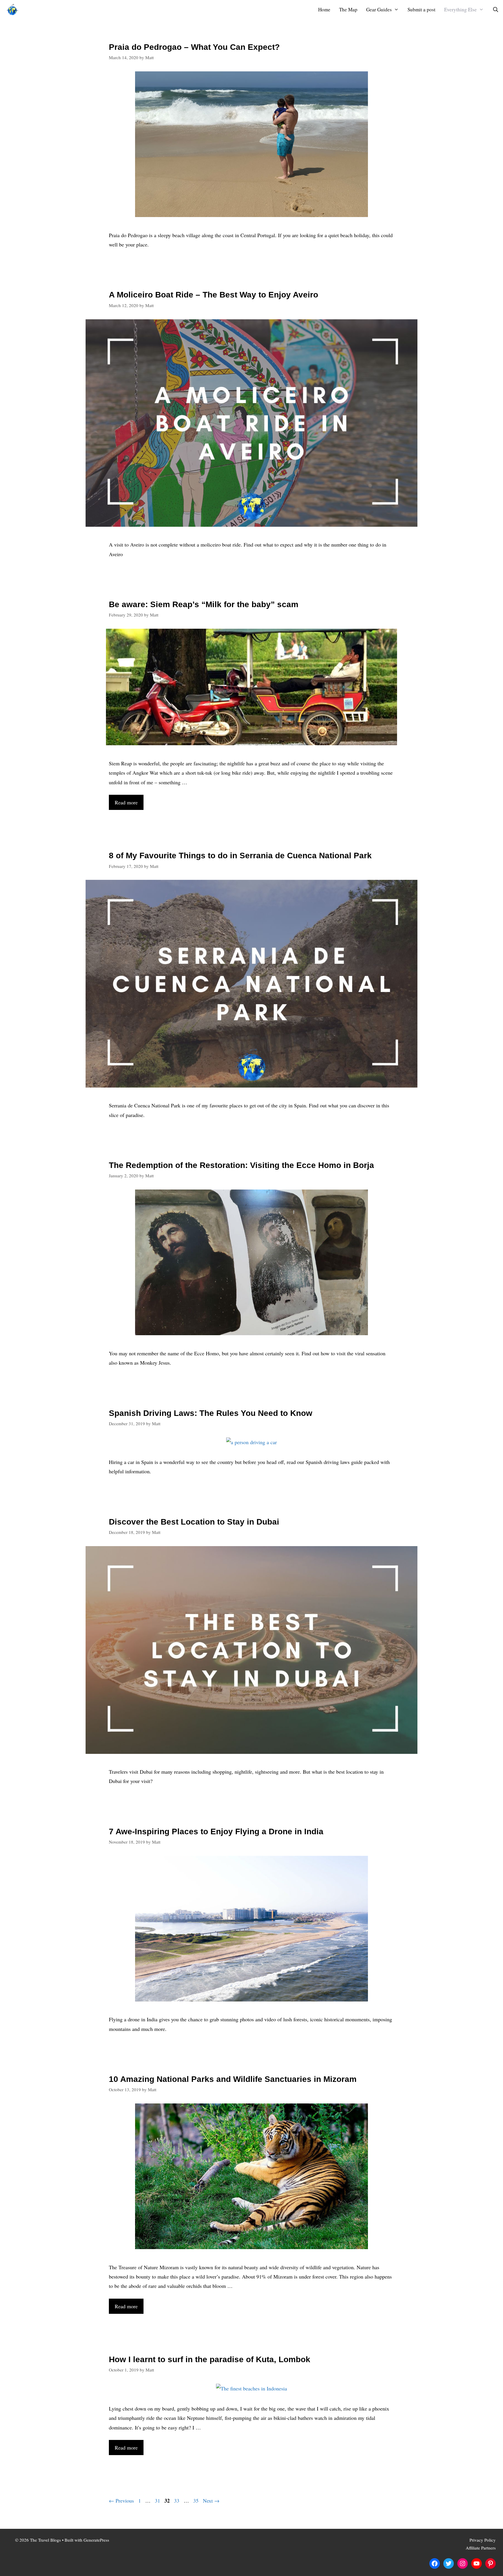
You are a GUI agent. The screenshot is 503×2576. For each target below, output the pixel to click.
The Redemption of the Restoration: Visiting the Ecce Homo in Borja (241, 1165)
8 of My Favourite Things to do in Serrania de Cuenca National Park (240, 856)
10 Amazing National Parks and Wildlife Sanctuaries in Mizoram (233, 2079)
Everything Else (461, 9)
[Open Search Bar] (495, 9)
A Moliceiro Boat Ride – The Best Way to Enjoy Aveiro (214, 295)
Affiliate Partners (481, 2548)
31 (158, 2501)
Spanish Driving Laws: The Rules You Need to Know (211, 1413)
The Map (348, 9)
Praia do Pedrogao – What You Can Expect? (194, 47)
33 (177, 2501)
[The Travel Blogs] (14, 9)
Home (324, 9)
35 (196, 2501)
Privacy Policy (483, 2540)
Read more (126, 802)
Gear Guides (379, 9)
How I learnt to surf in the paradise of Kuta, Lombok (210, 2359)
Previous (121, 2501)
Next (211, 2501)
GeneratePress (96, 2540)
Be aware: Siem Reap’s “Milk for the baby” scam (204, 604)
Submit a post (421, 9)
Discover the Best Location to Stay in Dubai (194, 1522)
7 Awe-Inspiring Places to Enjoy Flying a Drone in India (216, 1831)
